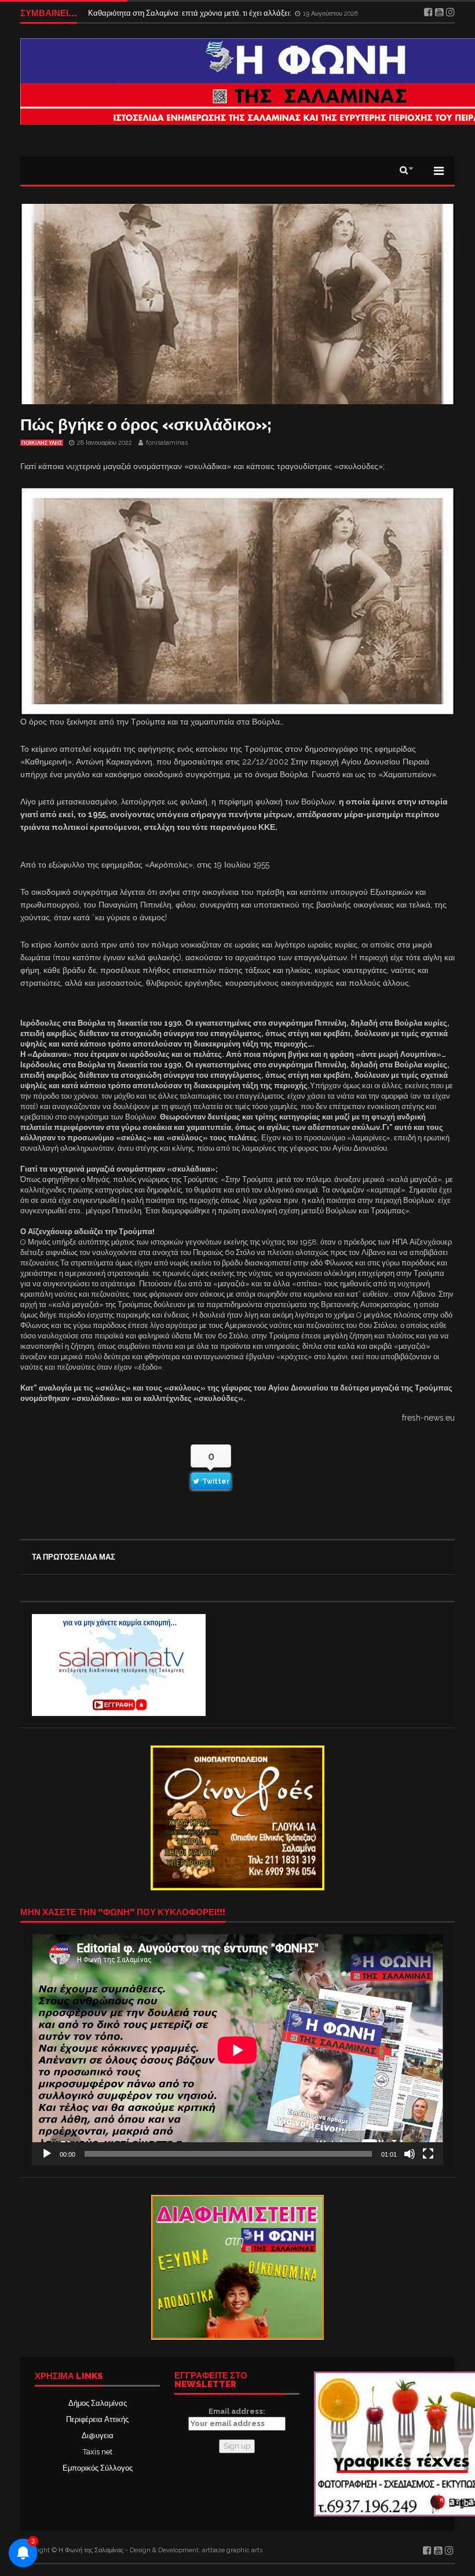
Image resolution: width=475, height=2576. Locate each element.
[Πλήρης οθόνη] (428, 2154)
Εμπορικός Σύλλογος (98, 2468)
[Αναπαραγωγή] (47, 2154)
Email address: (237, 2411)
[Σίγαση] (410, 2154)
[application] (237, 2050)
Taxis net (98, 2452)
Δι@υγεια (98, 2436)
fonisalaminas (167, 443)
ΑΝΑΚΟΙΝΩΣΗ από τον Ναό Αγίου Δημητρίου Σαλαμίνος (183, 13)
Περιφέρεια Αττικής (97, 2419)
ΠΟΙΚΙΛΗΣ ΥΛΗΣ (42, 443)
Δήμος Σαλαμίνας (98, 2403)
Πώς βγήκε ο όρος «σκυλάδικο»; (146, 425)
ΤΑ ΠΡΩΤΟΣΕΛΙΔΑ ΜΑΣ (74, 1557)
